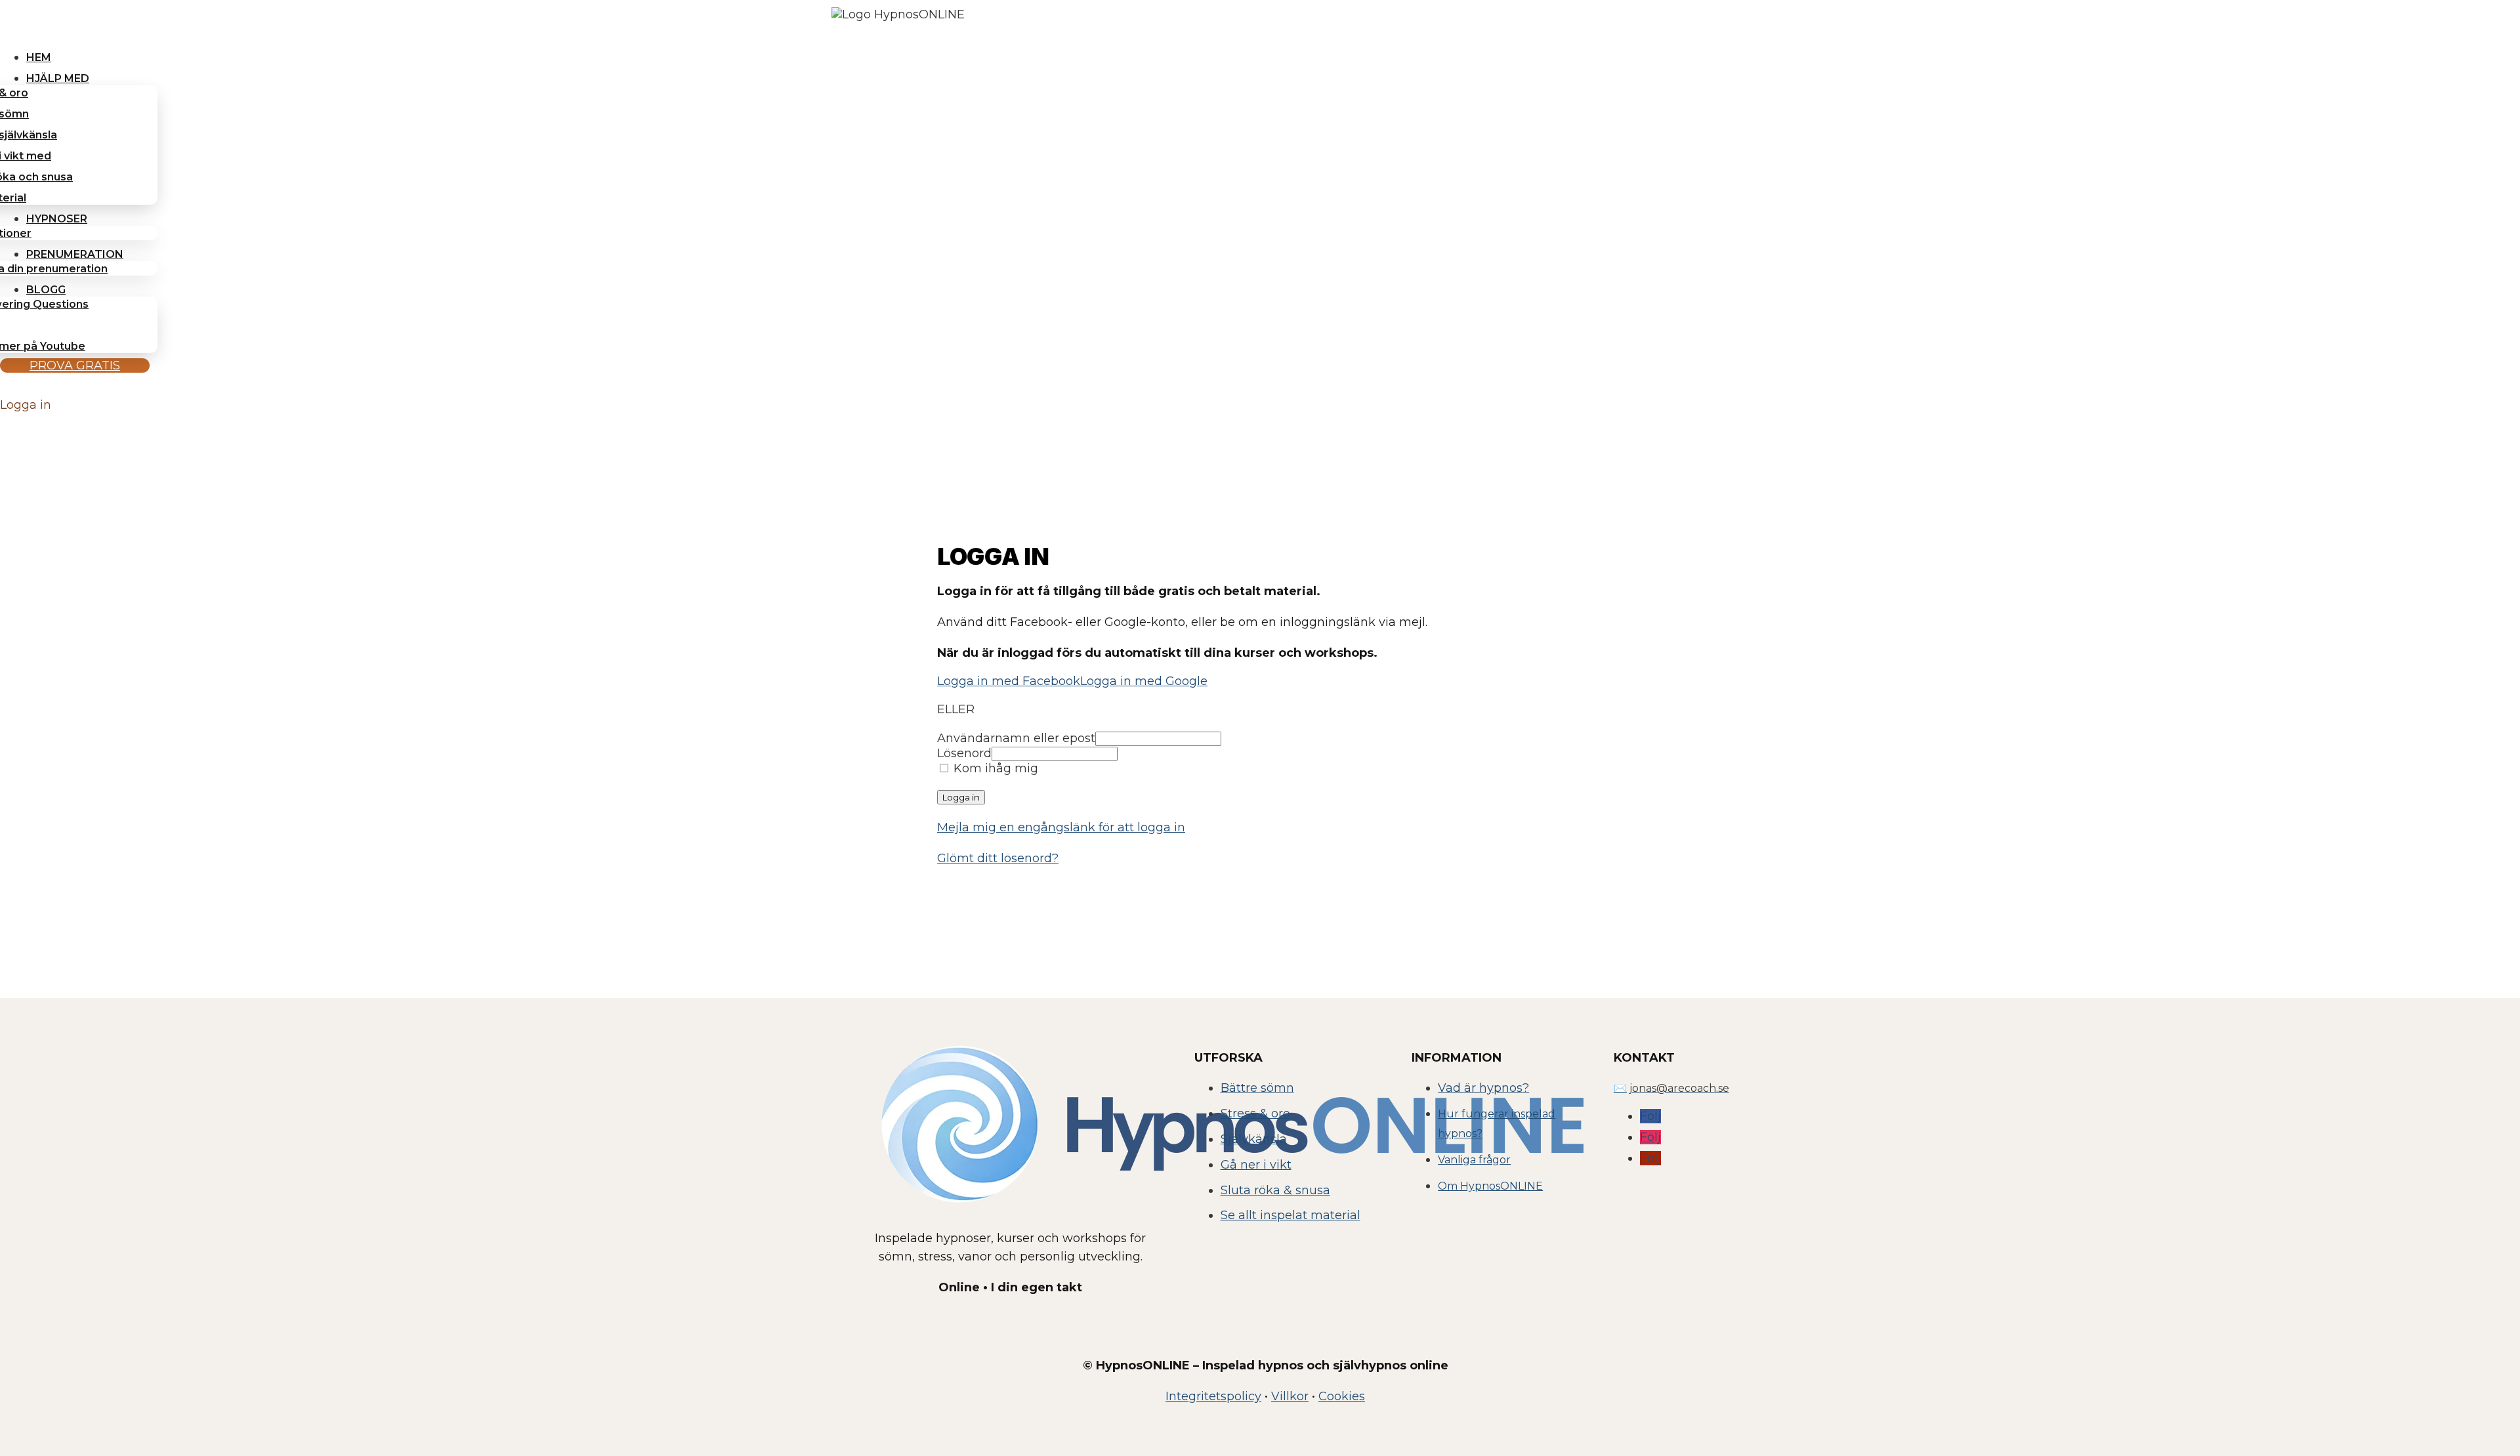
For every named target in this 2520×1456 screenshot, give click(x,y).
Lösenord (964, 753)
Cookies (1342, 1396)
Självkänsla (1254, 1139)
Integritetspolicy (1213, 1396)
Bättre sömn (1257, 1088)
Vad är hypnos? (1483, 1088)
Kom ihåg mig (994, 768)
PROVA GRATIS (75, 365)
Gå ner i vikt (1256, 1165)
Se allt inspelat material (1291, 1215)
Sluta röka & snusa (1275, 1190)
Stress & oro (1255, 1113)
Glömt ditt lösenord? (998, 858)
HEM (39, 57)
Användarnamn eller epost (1016, 738)
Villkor (1290, 1396)
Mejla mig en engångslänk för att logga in (1061, 827)
